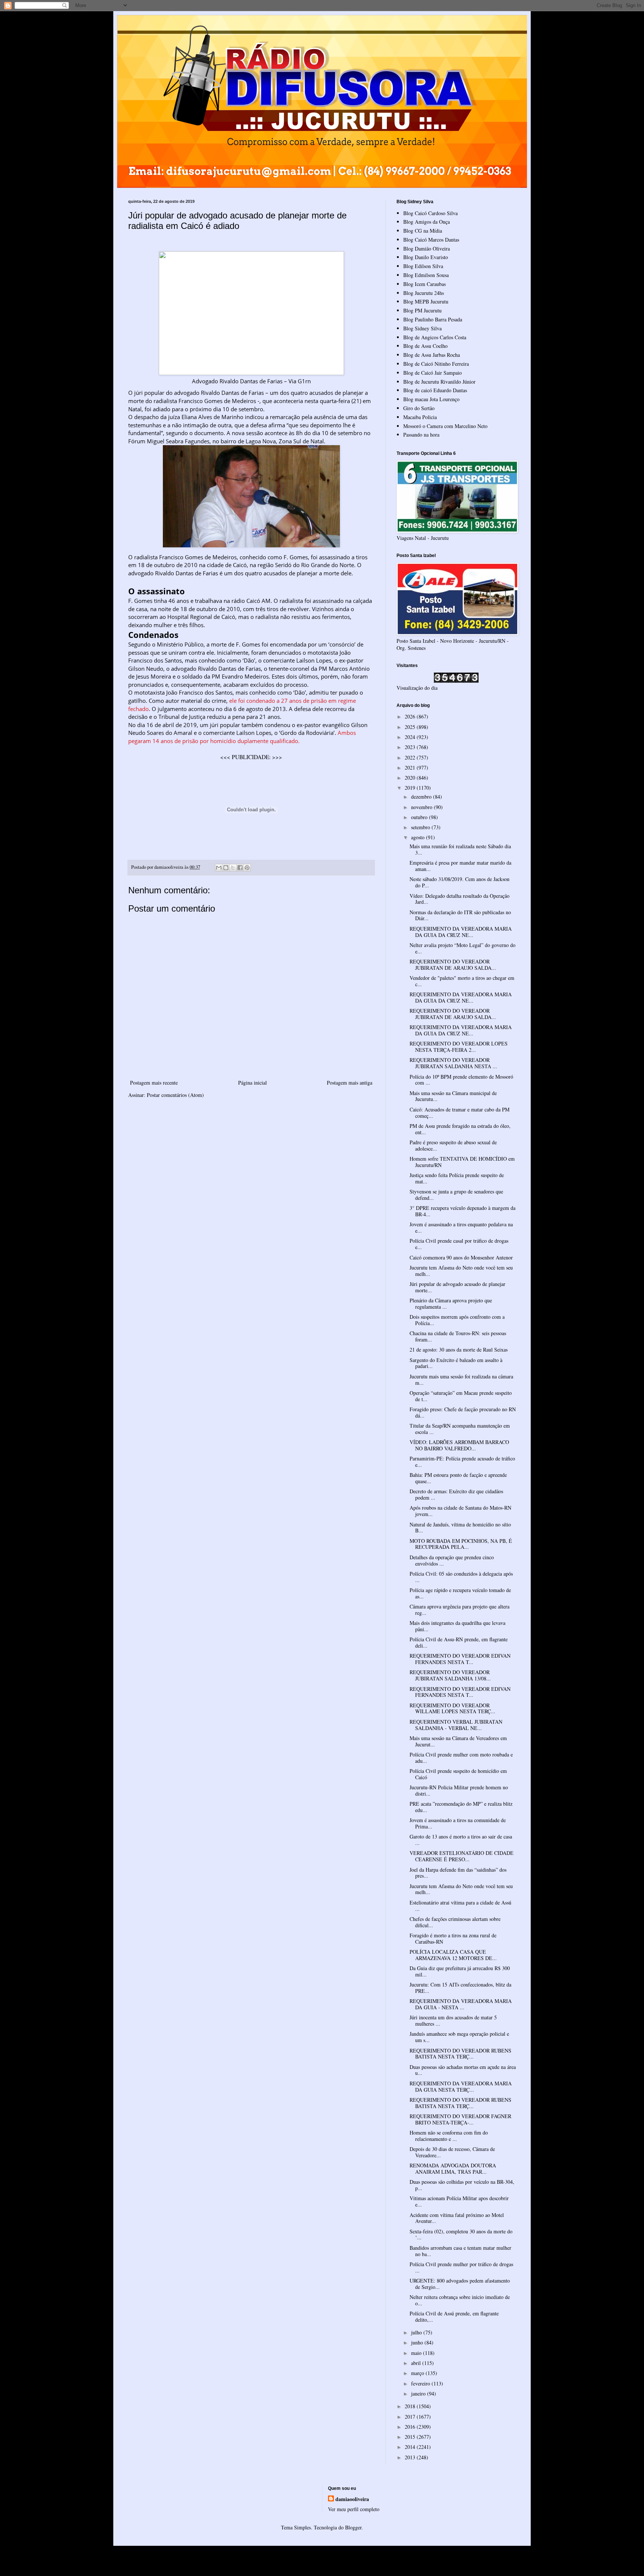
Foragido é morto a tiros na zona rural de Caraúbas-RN (453, 1938)
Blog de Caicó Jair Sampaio (433, 373)
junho (418, 2342)
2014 (411, 2447)
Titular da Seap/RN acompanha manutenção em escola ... (460, 1429)
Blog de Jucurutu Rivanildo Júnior (439, 382)
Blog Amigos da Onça (427, 222)
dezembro (422, 797)
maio (417, 2353)
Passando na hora (421, 435)
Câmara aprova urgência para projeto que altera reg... (460, 1610)
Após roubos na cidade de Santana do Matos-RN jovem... (460, 1511)
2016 (411, 2427)
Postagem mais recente (154, 1083)
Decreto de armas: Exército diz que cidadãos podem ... (456, 1494)
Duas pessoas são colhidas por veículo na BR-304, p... (462, 2185)
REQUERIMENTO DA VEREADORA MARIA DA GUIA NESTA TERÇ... (461, 2086)
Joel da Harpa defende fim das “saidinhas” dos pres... (458, 1873)
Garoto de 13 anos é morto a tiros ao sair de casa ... (461, 1840)
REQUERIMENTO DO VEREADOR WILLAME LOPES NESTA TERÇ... (452, 1708)
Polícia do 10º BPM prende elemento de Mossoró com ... (461, 1080)
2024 (411, 737)
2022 (411, 757)
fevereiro (421, 2383)
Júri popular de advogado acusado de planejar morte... (457, 1287)
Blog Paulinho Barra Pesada (433, 319)
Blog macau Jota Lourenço (431, 399)
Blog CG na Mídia (423, 231)
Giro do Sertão (419, 408)
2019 (411, 788)
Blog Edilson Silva (423, 266)
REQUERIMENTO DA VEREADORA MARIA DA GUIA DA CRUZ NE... (461, 932)
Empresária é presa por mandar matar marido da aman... (460, 866)
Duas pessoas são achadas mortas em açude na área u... (463, 2070)
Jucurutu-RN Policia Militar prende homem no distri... (459, 1790)
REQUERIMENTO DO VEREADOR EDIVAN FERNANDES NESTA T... (460, 1659)
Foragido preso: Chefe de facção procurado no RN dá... (463, 1412)
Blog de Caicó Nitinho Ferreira (436, 364)
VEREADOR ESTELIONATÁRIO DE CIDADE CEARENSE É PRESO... (462, 1856)
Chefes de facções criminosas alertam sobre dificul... (455, 1922)
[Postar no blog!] (226, 868)
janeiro (419, 2393)
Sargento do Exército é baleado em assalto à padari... (456, 1363)
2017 (411, 2417)
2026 (411, 716)
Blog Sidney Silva (422, 328)
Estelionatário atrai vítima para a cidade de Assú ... (460, 1906)
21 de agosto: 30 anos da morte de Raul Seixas (459, 1350)
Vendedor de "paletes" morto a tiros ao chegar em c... (462, 981)
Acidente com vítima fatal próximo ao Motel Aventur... (457, 2218)
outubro (420, 817)
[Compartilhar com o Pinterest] (247, 868)
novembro (422, 807)
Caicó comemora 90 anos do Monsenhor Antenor (461, 1257)
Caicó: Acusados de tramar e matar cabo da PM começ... (460, 1113)
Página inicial (252, 1083)
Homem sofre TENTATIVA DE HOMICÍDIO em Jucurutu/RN (462, 1162)
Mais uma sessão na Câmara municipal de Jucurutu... (453, 1096)
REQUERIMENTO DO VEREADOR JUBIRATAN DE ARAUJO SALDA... (453, 965)
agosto (419, 837)
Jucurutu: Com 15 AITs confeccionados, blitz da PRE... (460, 1988)
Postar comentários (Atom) (175, 1095)
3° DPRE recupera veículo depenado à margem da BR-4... (463, 1211)
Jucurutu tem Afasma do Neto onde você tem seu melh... (461, 1271)
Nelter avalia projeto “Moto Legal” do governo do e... (463, 948)
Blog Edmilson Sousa (426, 275)
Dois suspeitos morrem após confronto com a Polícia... (457, 1320)
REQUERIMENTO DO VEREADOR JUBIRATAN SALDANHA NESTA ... (453, 1063)
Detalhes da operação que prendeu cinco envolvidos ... (452, 1560)
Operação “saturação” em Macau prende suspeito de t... (461, 1396)
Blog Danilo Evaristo (426, 257)
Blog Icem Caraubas (424, 284)
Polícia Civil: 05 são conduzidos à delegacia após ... (461, 1577)
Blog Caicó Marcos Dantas (431, 240)
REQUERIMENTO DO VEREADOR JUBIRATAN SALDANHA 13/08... (450, 1675)
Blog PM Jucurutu (422, 310)
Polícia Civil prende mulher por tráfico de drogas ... (461, 2267)
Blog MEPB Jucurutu (426, 301)
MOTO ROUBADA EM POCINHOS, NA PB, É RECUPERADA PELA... (461, 1544)
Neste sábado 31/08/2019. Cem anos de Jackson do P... (460, 882)
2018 (411, 2406)
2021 (411, 768)
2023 (411, 747)
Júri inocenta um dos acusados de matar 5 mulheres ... (453, 2020)
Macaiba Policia (420, 417)
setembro (421, 827)
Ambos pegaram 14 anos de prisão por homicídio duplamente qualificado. (242, 737)
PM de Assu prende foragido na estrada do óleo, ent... (460, 1129)
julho (417, 2332)
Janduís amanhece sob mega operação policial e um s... (459, 2037)
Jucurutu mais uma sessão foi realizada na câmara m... (461, 1380)
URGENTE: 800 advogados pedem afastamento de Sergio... (460, 2284)
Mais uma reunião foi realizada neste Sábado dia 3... (460, 849)
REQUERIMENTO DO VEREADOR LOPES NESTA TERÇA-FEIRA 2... (459, 1047)
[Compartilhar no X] (233, 868)
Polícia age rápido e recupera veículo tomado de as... (460, 1593)
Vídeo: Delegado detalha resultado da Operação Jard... (460, 899)
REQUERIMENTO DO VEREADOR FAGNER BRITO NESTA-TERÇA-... (460, 2119)
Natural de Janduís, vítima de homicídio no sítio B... (460, 1528)
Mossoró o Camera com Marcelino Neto (445, 426)
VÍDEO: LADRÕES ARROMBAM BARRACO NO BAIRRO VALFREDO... (459, 1445)
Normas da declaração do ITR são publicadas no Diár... (460, 915)
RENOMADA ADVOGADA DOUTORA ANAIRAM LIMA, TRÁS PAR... (453, 2168)
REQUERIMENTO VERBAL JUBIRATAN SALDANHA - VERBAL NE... (456, 1725)
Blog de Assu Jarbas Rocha (432, 355)
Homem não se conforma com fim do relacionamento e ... (449, 2136)
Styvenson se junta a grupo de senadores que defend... (456, 1195)
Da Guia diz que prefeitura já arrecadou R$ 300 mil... (460, 1971)
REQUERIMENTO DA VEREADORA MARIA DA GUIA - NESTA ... (461, 2004)
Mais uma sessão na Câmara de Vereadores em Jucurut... (458, 1741)
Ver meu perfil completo (354, 2509)
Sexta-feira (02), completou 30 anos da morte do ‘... (461, 2234)
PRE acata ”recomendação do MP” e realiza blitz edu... (461, 1807)
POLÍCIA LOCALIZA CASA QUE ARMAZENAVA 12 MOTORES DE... (453, 1955)
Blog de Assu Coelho (425, 346)
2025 (411, 727)
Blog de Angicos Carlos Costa (435, 337)
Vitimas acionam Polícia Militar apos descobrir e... (459, 2201)
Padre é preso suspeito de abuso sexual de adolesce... (453, 1145)
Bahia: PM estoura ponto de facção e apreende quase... (458, 1478)
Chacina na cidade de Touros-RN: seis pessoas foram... (458, 1336)
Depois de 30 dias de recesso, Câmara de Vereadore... (452, 2152)
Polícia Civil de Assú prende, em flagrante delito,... (454, 2316)
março (418, 2373)
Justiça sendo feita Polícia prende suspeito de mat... (457, 1178)
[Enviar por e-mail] (219, 868)
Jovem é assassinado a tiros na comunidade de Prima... (458, 1823)
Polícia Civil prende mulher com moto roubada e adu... (461, 1758)
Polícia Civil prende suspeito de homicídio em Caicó (458, 1774)
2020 (411, 778)
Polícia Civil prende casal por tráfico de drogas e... (459, 1244)
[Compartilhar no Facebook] (240, 868)
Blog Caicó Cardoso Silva (430, 213)
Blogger (353, 2527)
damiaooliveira (352, 2499)
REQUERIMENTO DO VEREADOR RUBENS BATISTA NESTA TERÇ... (460, 2054)
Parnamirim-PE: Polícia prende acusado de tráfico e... (462, 1462)
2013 (411, 2457)
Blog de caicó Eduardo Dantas (435, 390)
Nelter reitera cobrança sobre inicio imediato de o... (460, 2300)
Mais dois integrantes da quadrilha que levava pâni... (457, 1626)
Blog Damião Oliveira (427, 249)
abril (417, 2363)
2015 (411, 2437)
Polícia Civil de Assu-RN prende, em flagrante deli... (459, 1642)
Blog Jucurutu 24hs (424, 293)
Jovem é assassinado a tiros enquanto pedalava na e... (461, 1227)
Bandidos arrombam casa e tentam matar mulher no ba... (460, 2251)
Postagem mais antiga (350, 1083)
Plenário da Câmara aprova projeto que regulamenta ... (451, 1303)
